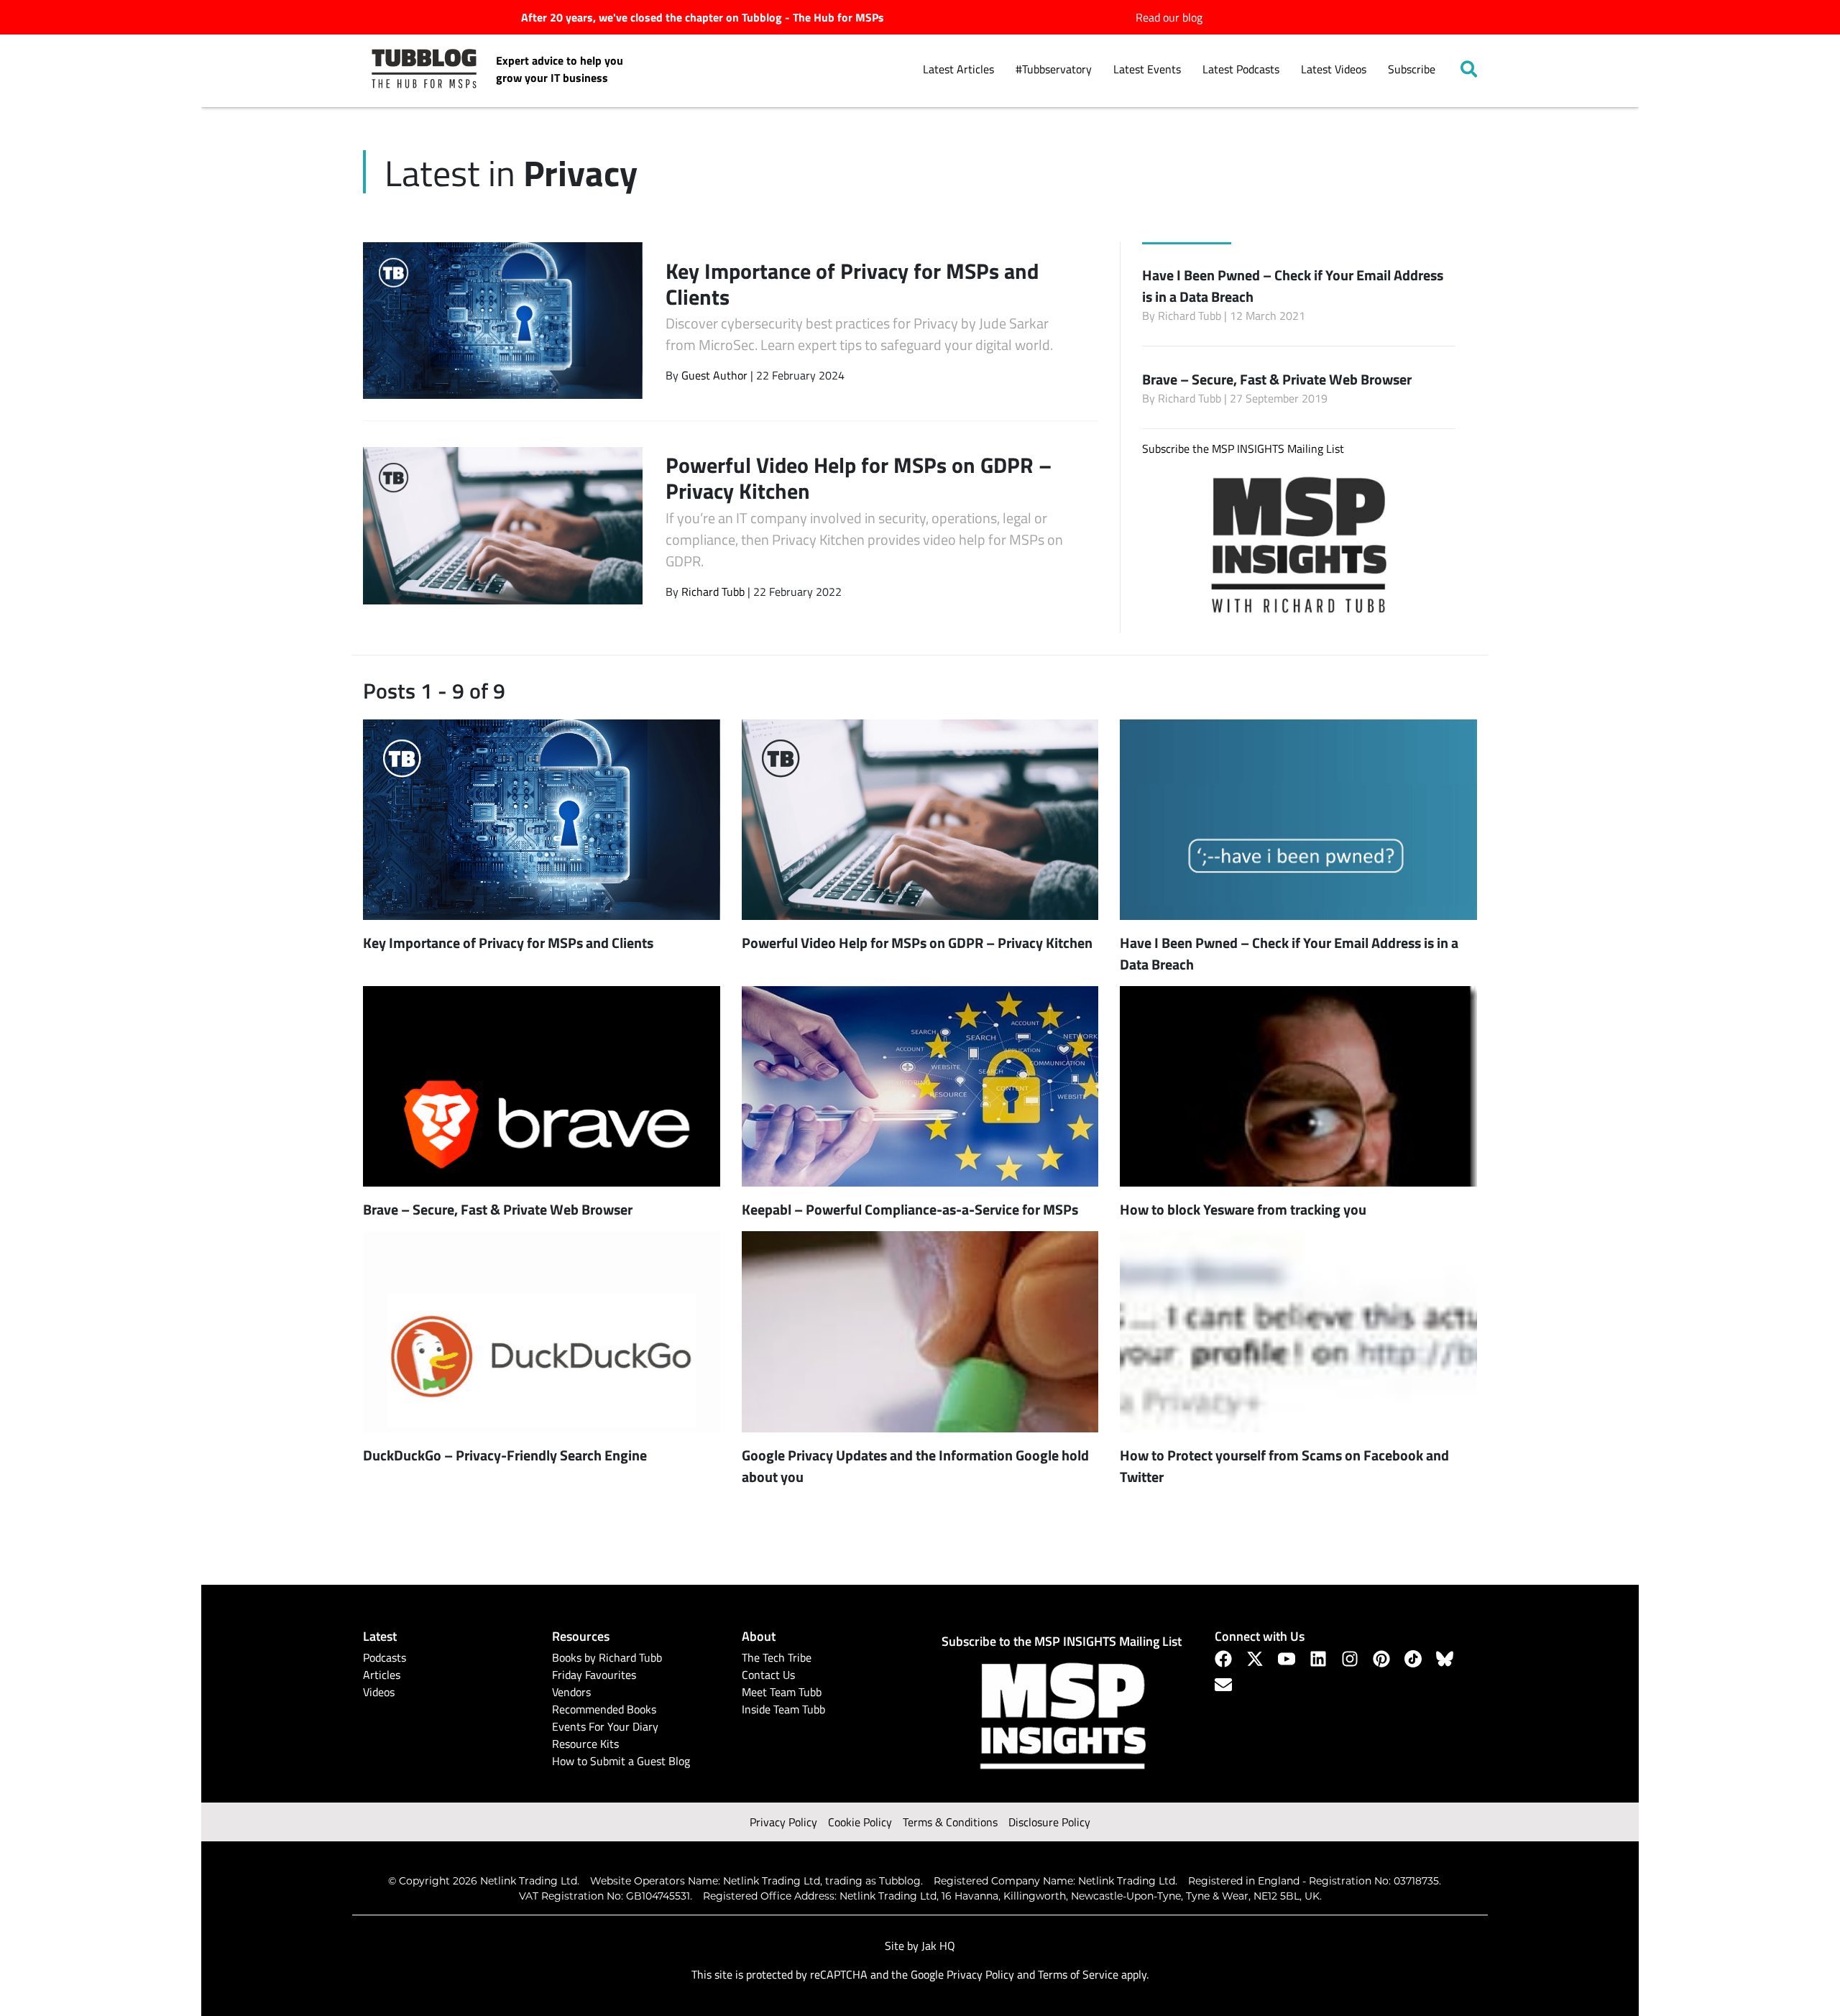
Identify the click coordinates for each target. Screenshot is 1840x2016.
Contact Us (768, 1675)
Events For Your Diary (605, 1726)
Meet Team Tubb (782, 1692)
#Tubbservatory (1054, 69)
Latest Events (1147, 69)
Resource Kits (585, 1744)
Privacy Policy (783, 1822)
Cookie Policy (860, 1822)
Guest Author (714, 375)
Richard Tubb (713, 592)
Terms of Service (1078, 1974)
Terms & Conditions (950, 1822)
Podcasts (385, 1657)
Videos (379, 1692)
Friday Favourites (594, 1675)
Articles (382, 1675)
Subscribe (1412, 69)
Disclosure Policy (1049, 1822)
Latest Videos (1334, 69)
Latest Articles (958, 69)
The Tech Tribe (777, 1657)
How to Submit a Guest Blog (621, 1761)
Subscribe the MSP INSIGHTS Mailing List (1243, 448)
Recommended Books (604, 1709)
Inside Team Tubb (783, 1709)
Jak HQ (938, 1946)
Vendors (571, 1692)
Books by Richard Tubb (607, 1657)
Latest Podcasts (1241, 69)
